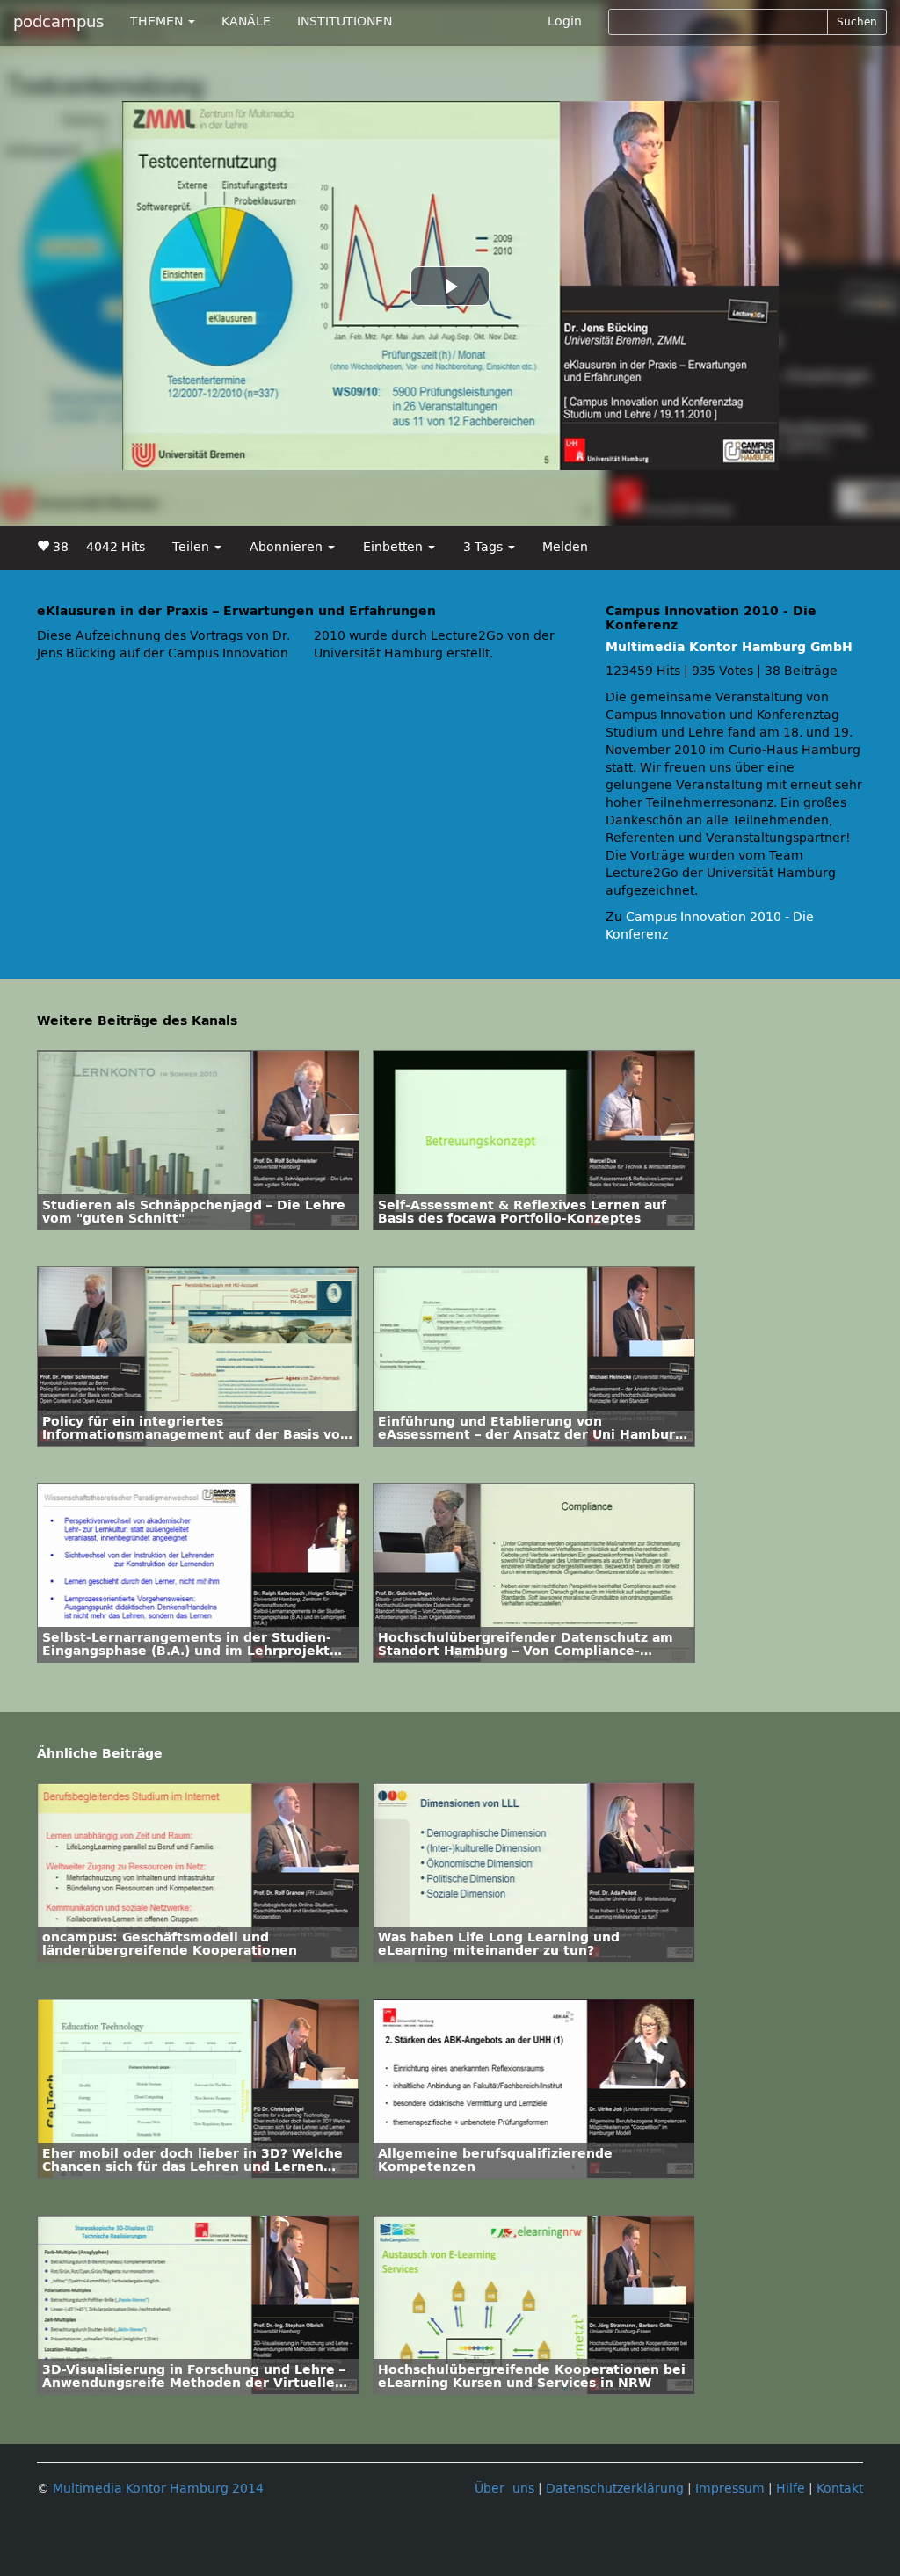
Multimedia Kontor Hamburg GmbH (729, 647)
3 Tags (485, 547)
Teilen (192, 547)
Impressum (730, 2489)
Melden (565, 547)
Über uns (504, 2489)
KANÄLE (246, 22)
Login (565, 22)
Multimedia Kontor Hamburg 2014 (158, 2489)
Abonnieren (288, 547)
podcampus (58, 22)
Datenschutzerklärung (615, 2489)
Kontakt (840, 2489)
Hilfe (791, 2489)
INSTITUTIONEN (345, 22)
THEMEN (158, 22)
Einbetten (395, 547)
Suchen (857, 22)
